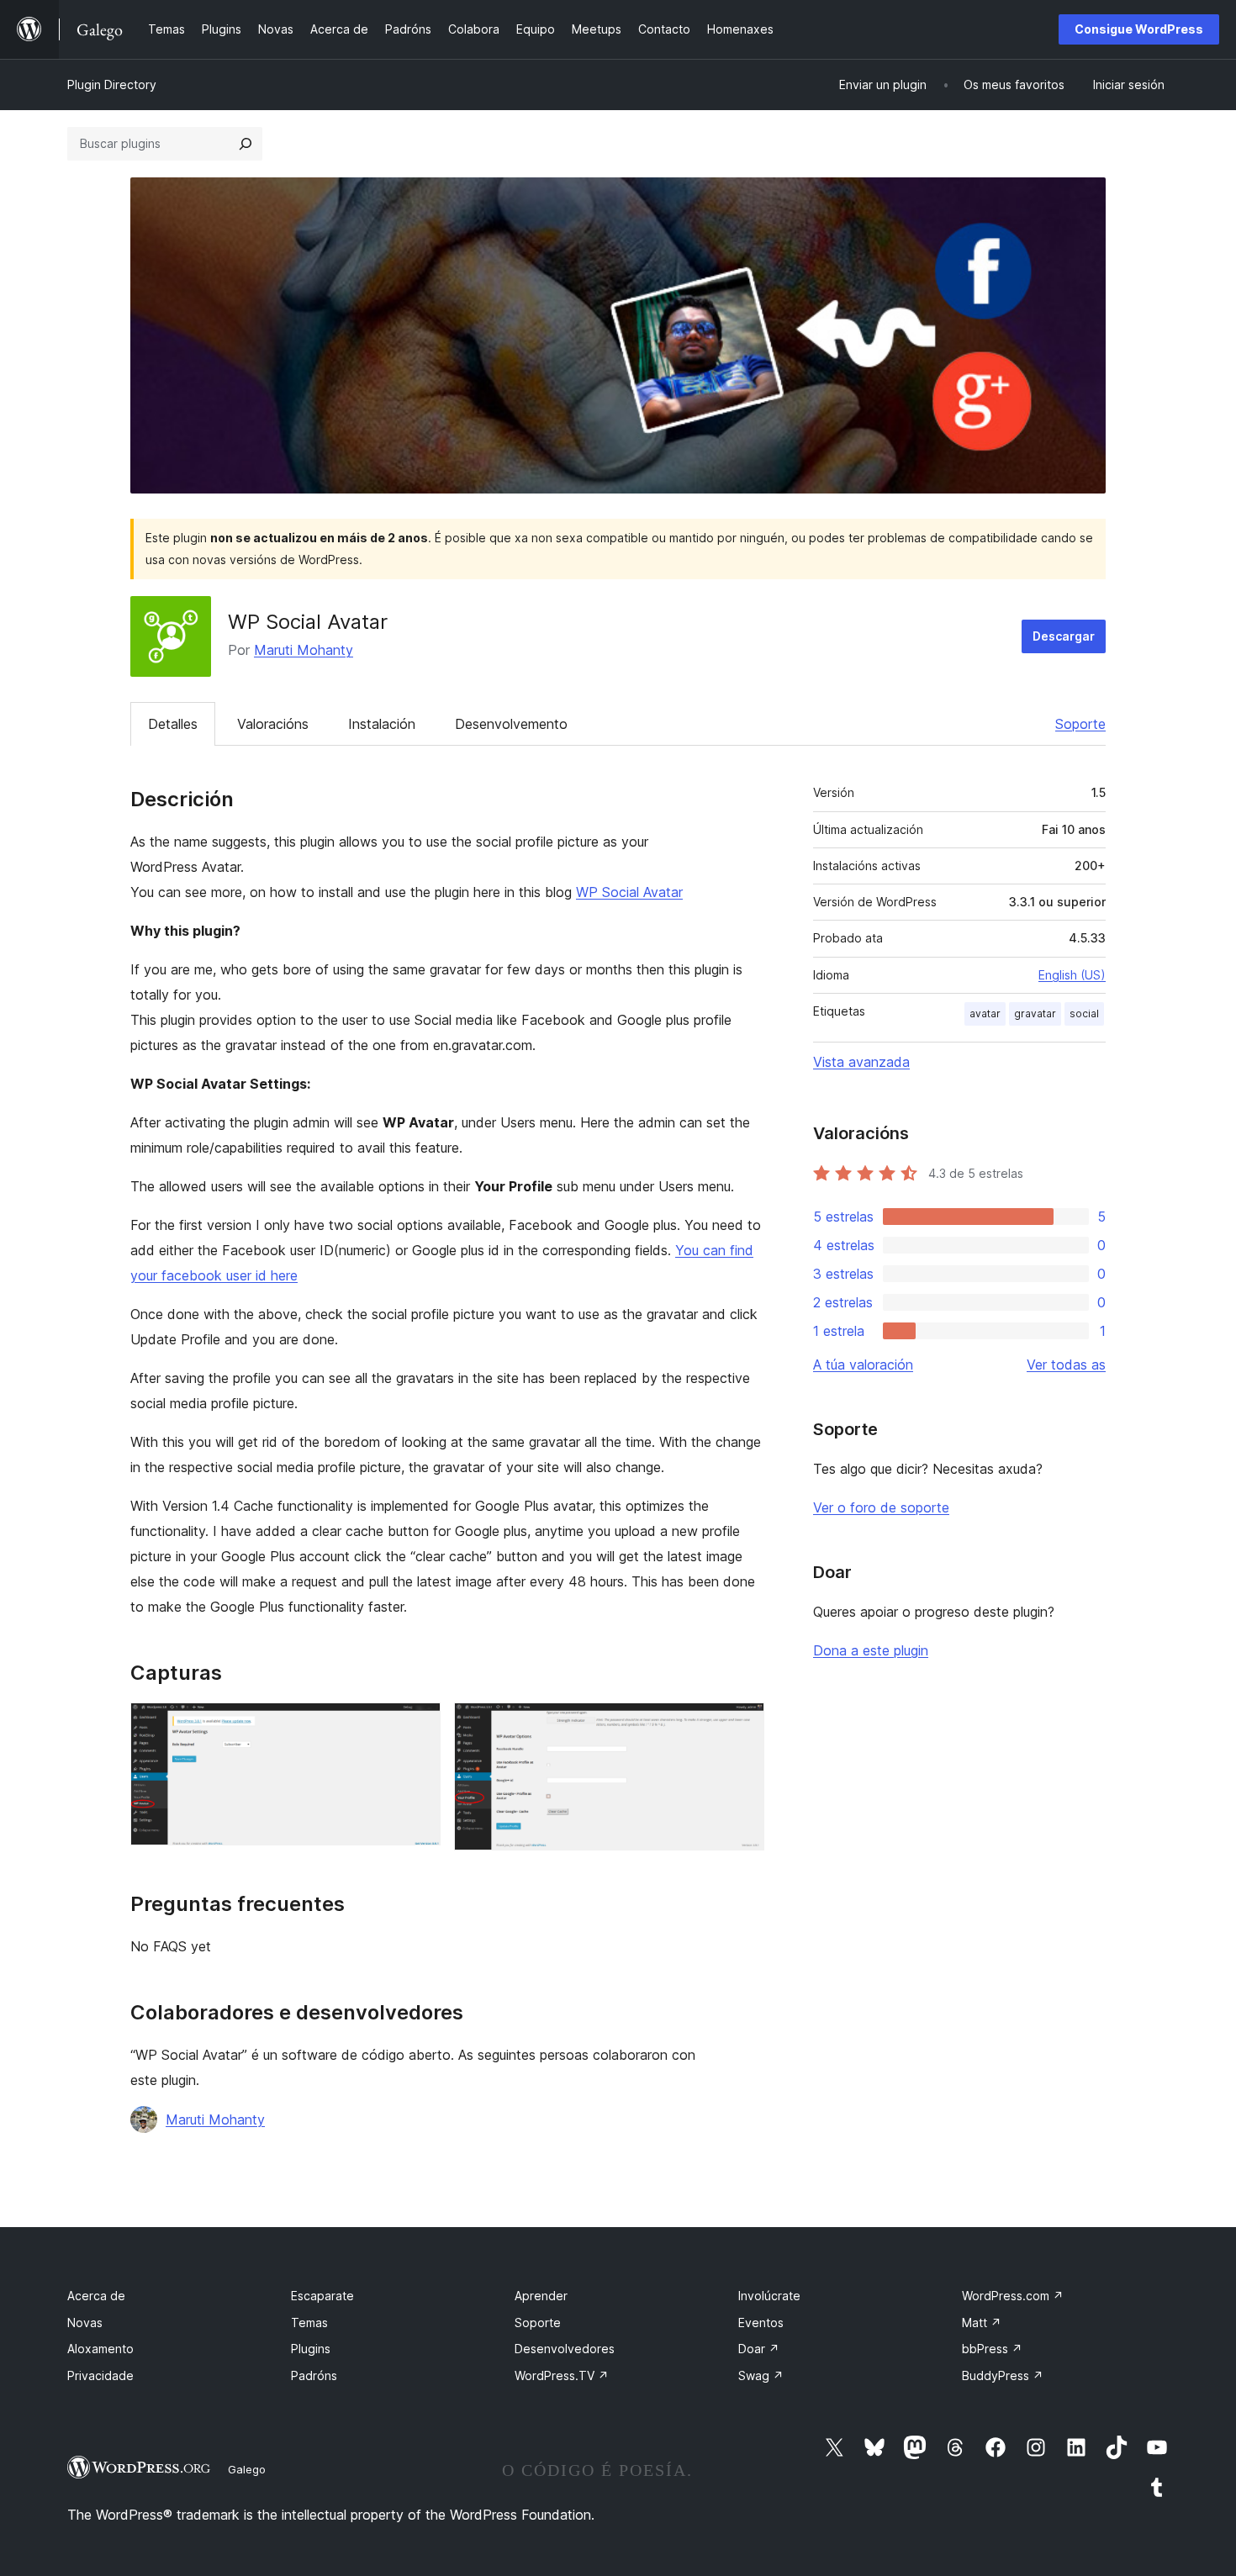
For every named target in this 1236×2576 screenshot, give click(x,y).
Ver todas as (1066, 1365)
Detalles (173, 724)
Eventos (761, 2323)
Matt (982, 2323)
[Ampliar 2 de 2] (742, 1725)
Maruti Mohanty (304, 650)
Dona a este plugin (871, 1650)
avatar (985, 1014)
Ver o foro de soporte (881, 1507)
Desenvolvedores (565, 2349)
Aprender (541, 2296)
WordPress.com (1013, 2296)
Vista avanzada (861, 1062)
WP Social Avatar (629, 892)
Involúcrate (769, 2296)
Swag (761, 2375)
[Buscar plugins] (246, 144)
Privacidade (100, 2375)
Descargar (1064, 636)
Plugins (311, 2349)
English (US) (1072, 975)
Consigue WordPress (1139, 29)
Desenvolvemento (511, 724)
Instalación (382, 724)
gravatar (1035, 1014)
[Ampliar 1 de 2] (418, 1725)
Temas (309, 2323)
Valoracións (273, 724)
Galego (247, 2469)
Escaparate (322, 2296)
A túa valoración (863, 1365)
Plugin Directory (112, 84)
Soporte (1080, 724)
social (1084, 1014)
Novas (85, 2323)
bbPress (992, 2349)
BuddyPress (1003, 2375)
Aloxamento (100, 2349)
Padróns (314, 2375)
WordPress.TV (562, 2375)
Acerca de (96, 2296)
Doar (759, 2349)
